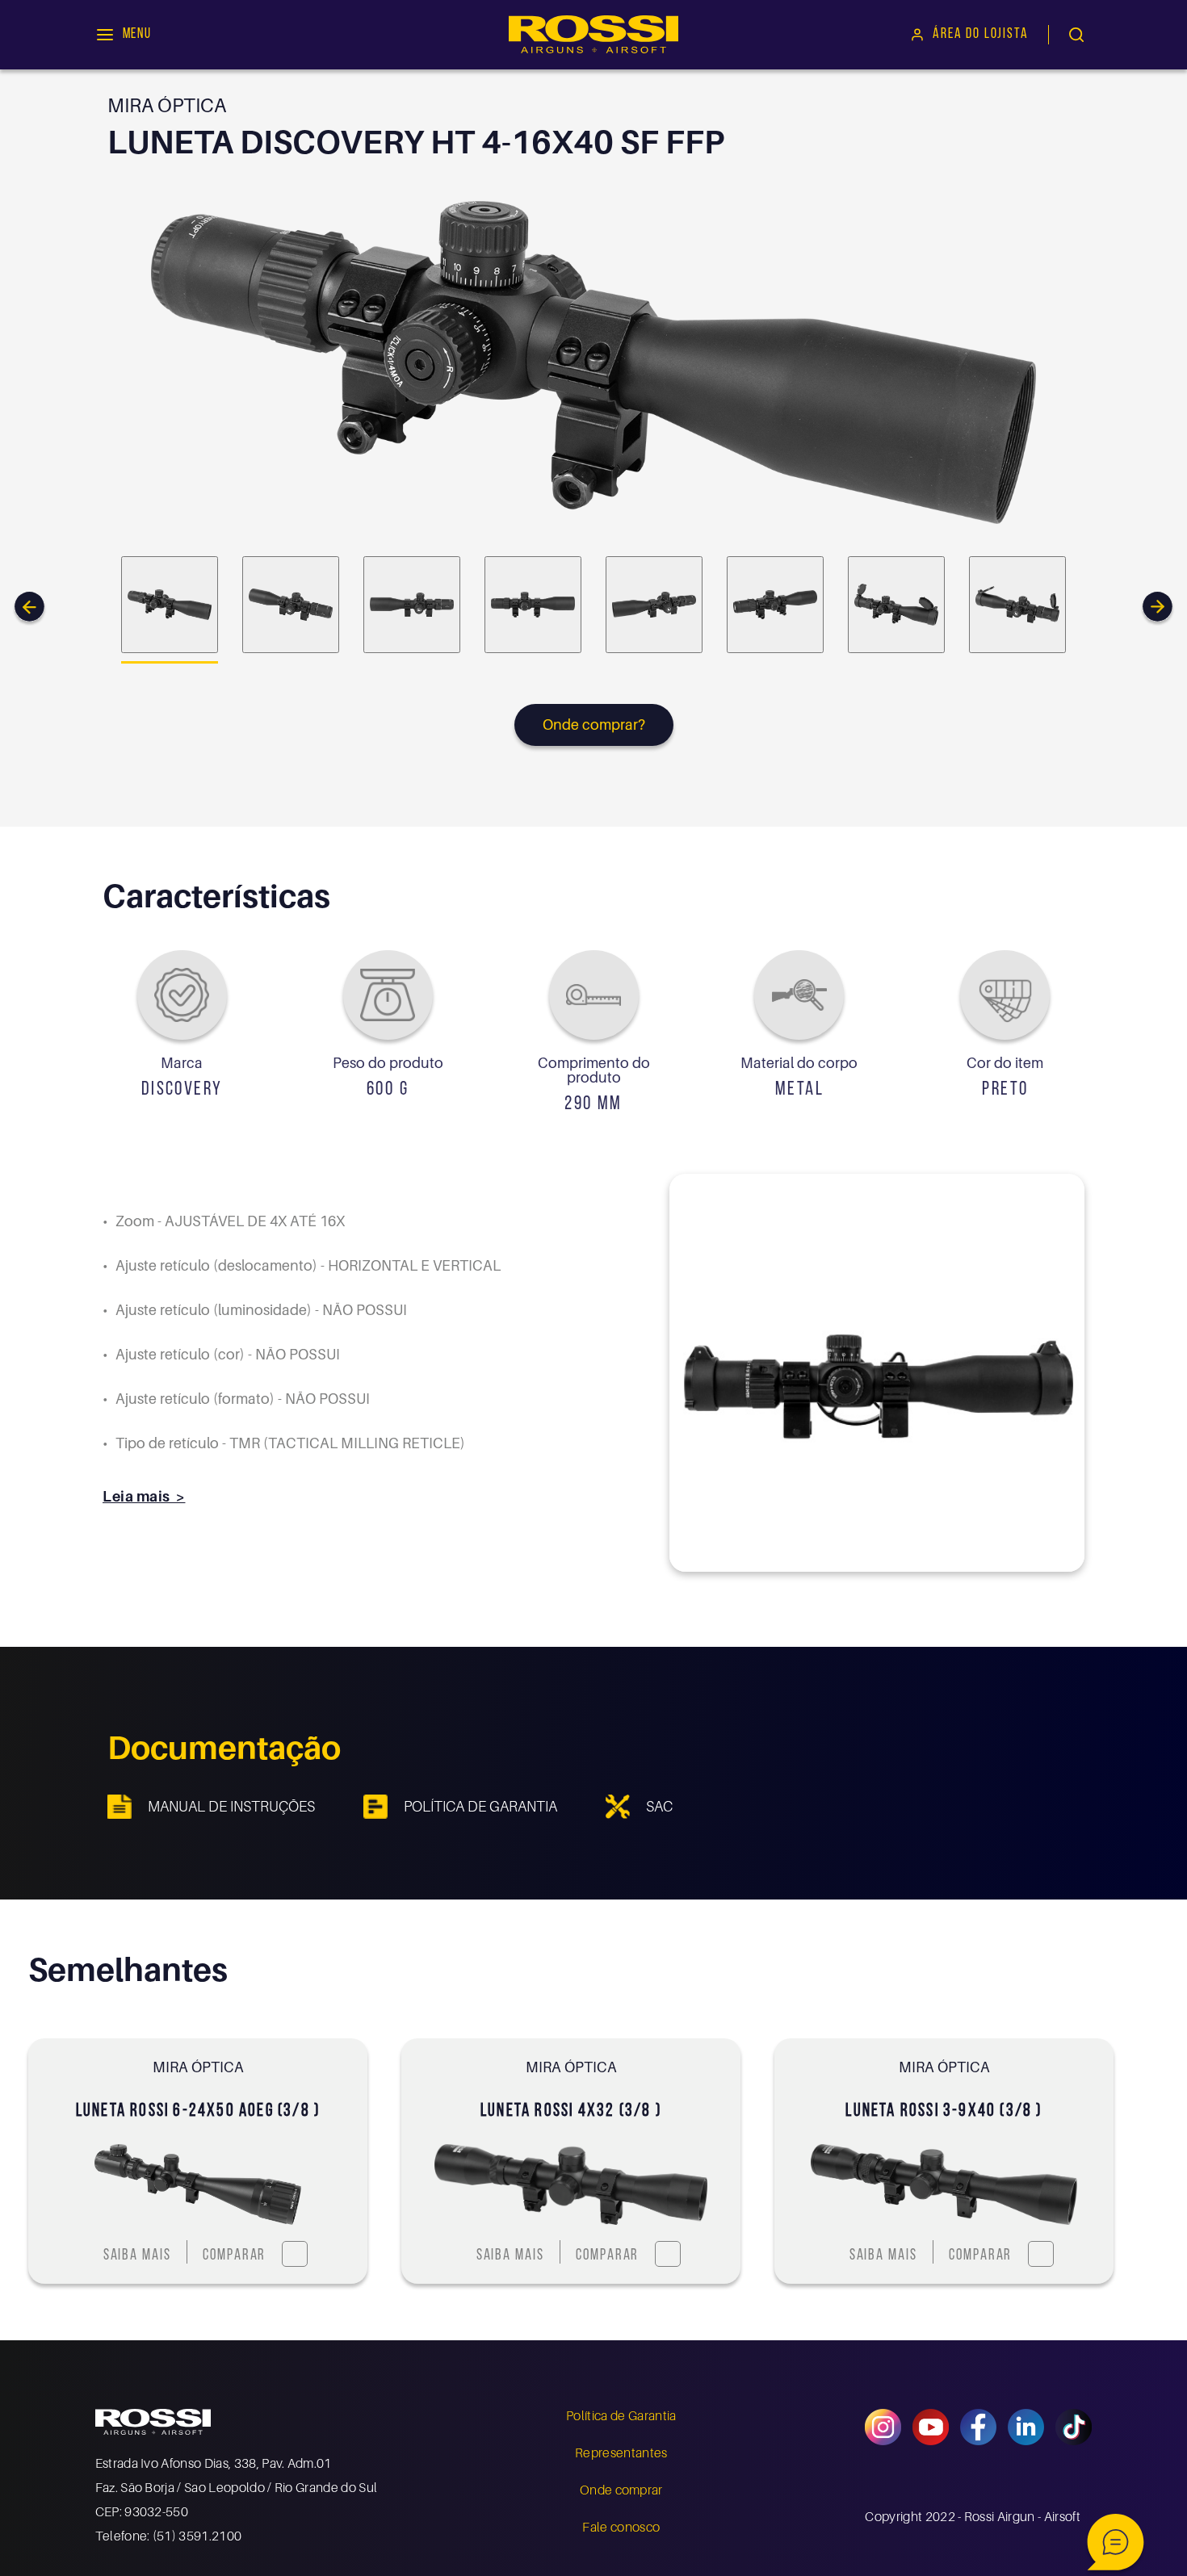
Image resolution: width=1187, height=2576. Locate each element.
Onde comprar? (594, 725)
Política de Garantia (621, 2415)
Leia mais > (144, 1496)
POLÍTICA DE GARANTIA (480, 1806)
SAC (659, 1806)
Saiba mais (137, 2256)
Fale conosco (621, 2527)
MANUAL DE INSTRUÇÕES (231, 1806)
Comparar (234, 2256)
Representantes (621, 2452)
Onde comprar (621, 2490)
